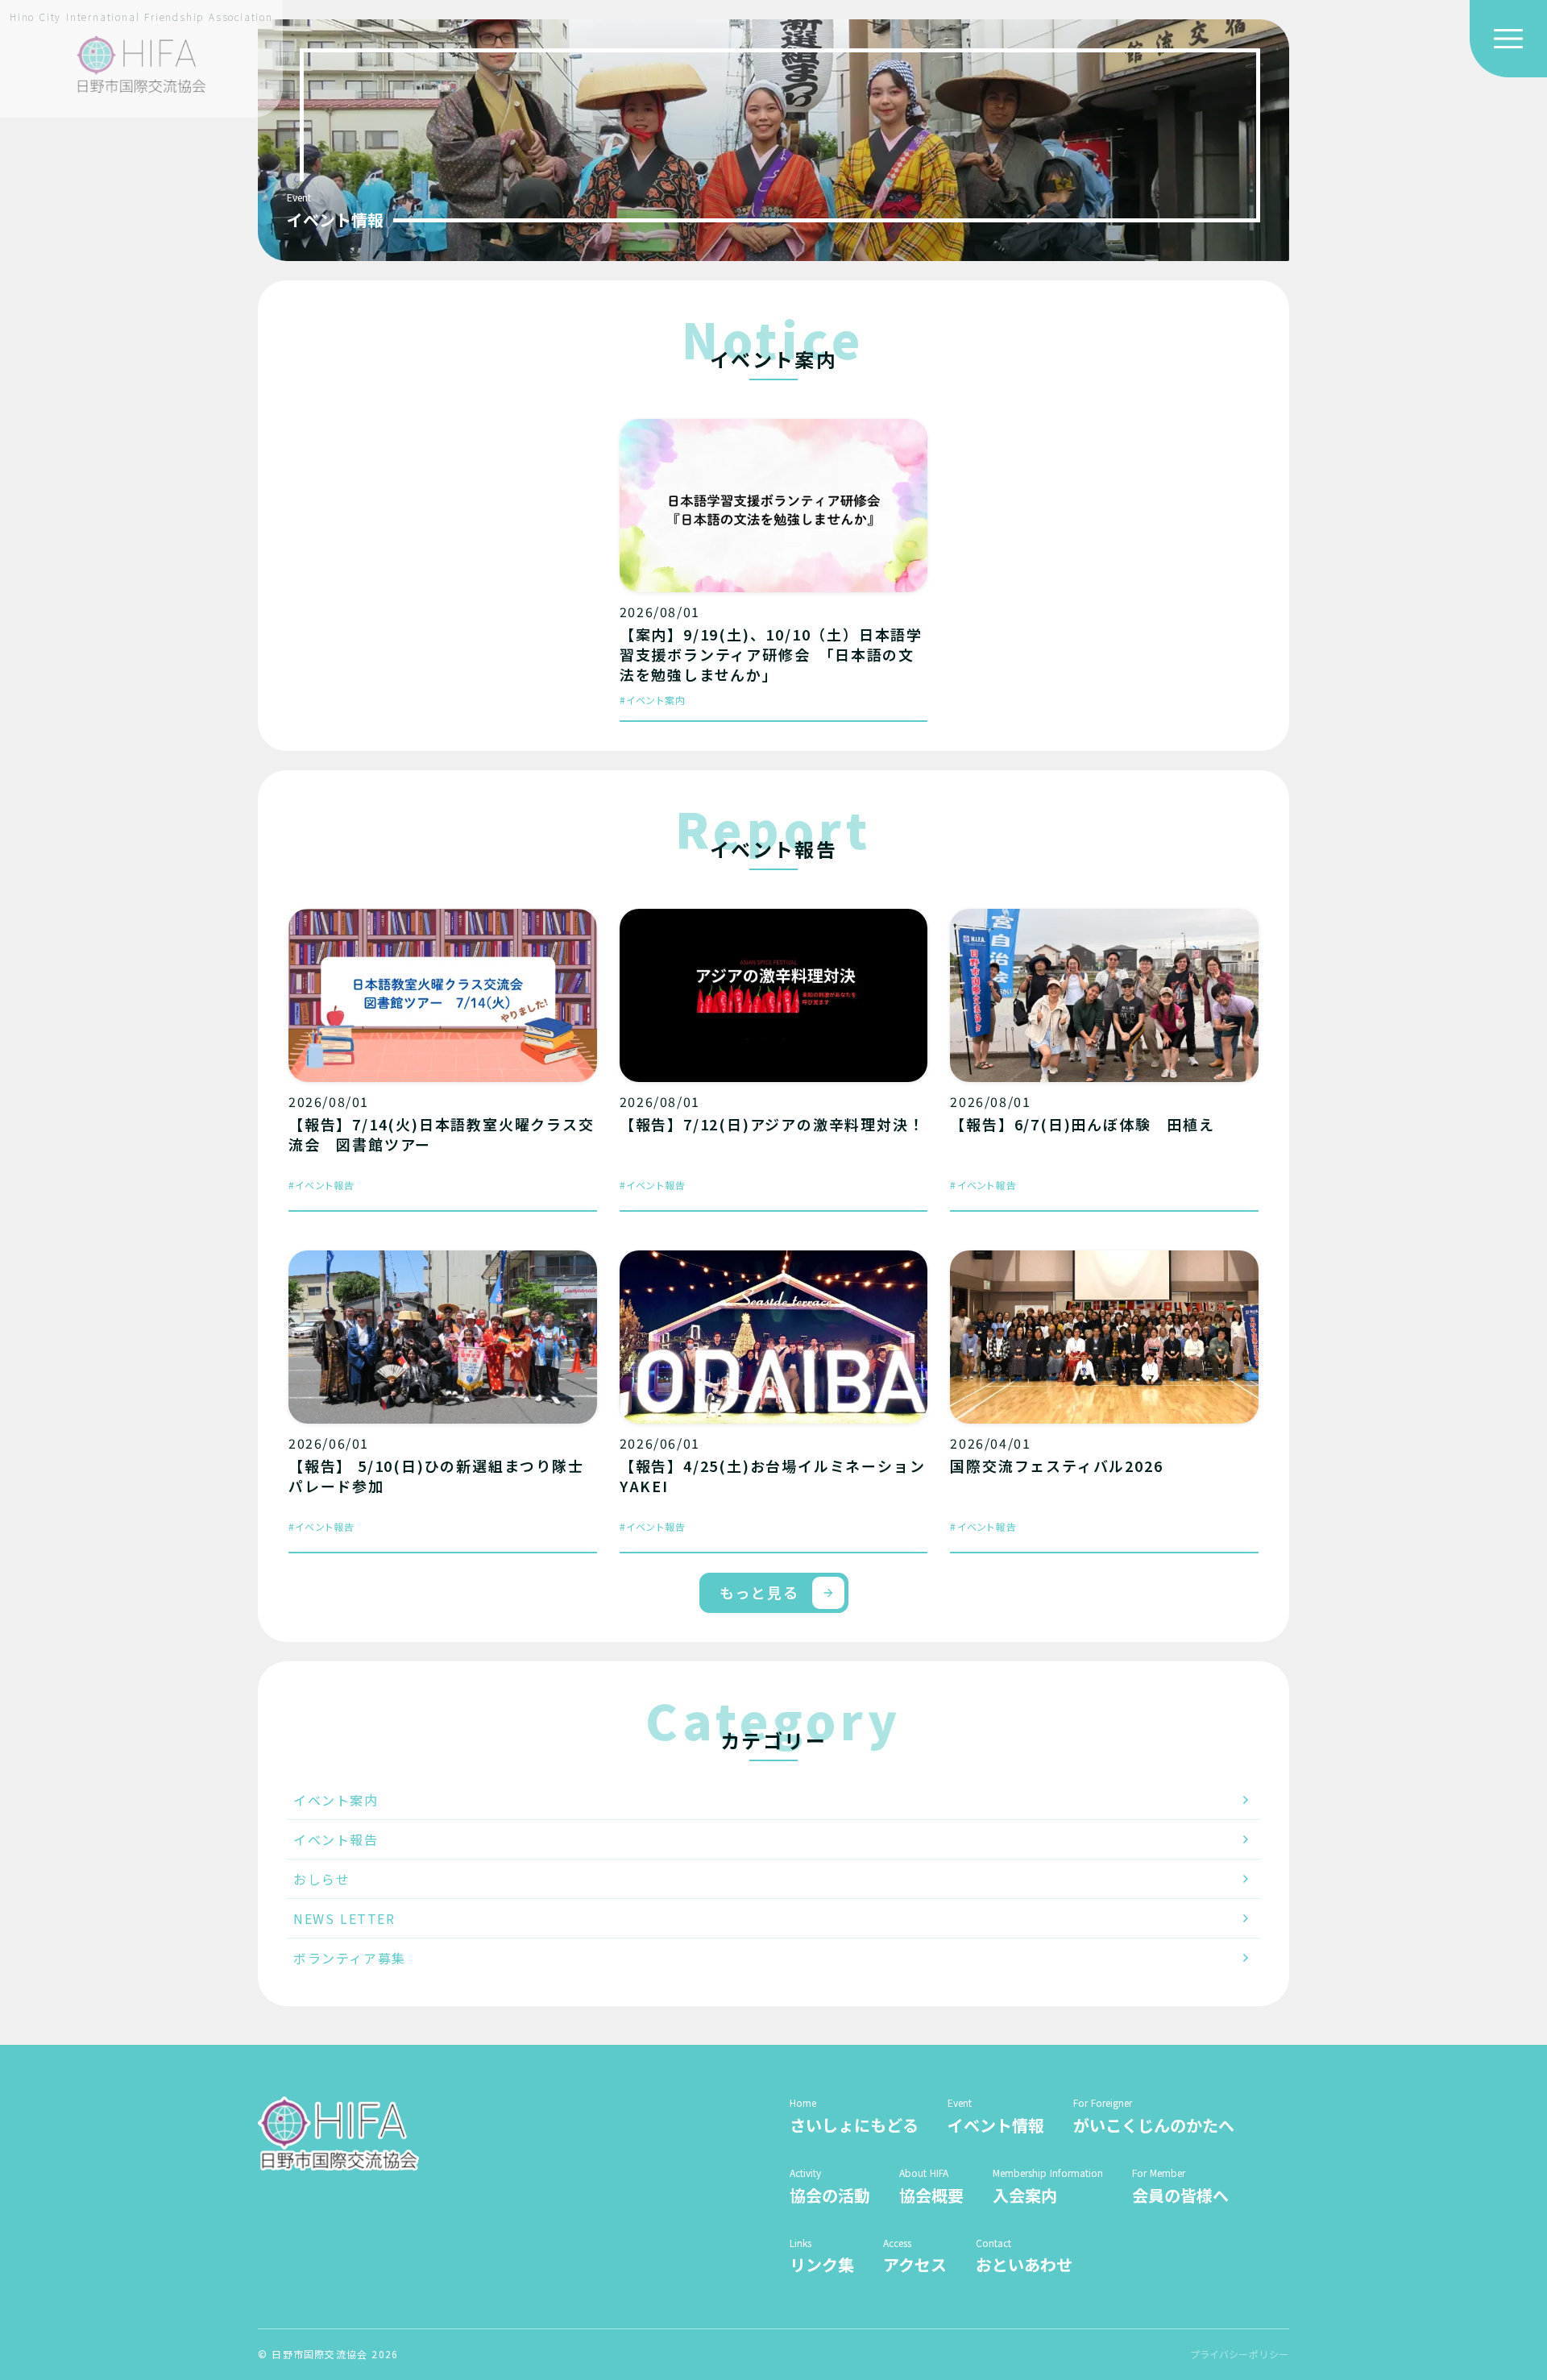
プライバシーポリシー (1240, 2354)
